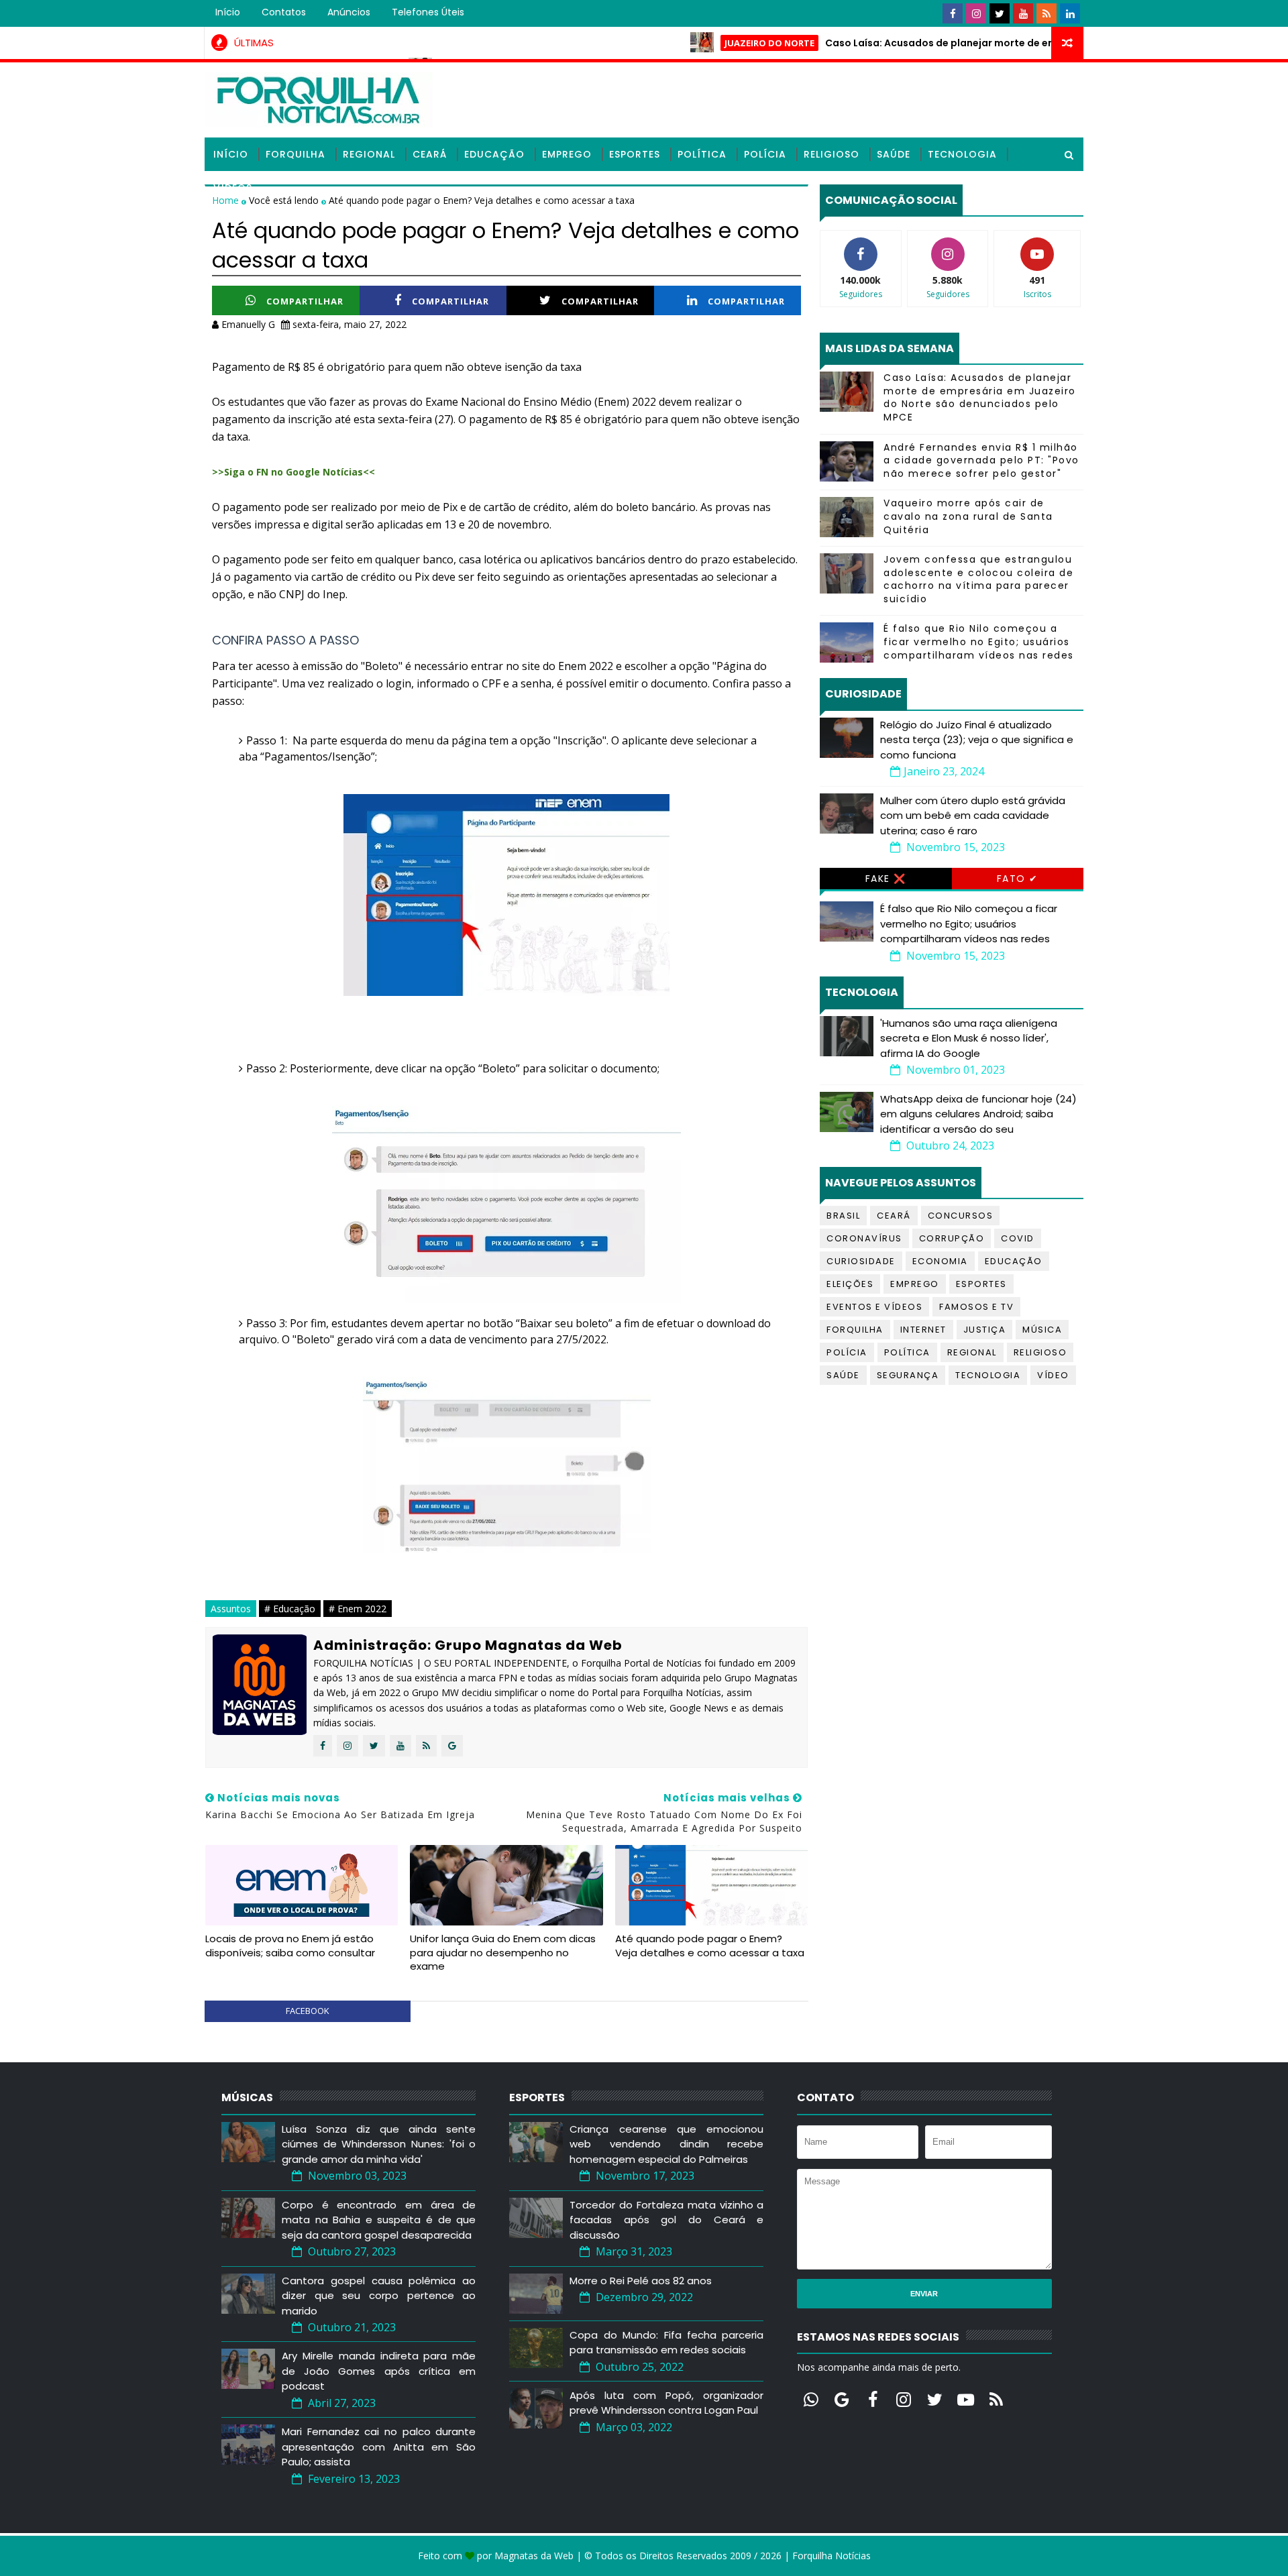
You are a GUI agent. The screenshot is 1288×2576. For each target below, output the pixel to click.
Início (228, 12)
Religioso (831, 154)
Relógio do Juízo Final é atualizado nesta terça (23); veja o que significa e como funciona (977, 740)
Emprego (567, 154)
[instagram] (976, 13)
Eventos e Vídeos (874, 1307)
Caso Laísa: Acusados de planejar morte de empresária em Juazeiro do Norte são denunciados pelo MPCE (980, 397)
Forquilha (296, 154)
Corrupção (952, 1238)
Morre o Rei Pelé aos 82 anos (641, 2281)
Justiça (985, 1330)
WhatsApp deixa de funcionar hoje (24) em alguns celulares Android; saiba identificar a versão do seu (978, 1114)
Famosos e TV (976, 1307)
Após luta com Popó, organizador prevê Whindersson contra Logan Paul (666, 2403)
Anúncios (349, 12)
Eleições (850, 1284)
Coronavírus (864, 1238)
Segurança (908, 1375)
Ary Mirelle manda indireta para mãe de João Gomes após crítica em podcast (379, 2371)
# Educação (290, 1609)
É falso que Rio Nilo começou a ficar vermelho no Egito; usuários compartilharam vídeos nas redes (979, 641)
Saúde (894, 154)
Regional (369, 154)
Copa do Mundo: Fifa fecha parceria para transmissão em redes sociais (666, 2343)
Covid (1018, 1238)
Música (1042, 1330)
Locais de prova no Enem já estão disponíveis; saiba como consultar (290, 1945)
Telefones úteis (428, 12)
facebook (308, 2011)
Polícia (765, 154)
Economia (940, 1261)
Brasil (843, 1216)
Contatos (284, 12)
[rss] (1046, 13)
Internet (923, 1330)
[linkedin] (1070, 13)
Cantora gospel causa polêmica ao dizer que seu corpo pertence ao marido (379, 2296)
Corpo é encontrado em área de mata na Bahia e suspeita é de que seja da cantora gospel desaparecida (379, 2220)
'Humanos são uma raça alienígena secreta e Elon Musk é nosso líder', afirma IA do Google (969, 1038)
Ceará (430, 154)
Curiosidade (861, 1261)
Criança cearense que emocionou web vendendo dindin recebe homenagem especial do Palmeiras (666, 2144)
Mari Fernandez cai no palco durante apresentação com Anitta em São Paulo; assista (379, 2447)
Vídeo (1053, 1375)
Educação (494, 154)
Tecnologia (962, 154)
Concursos (961, 1216)
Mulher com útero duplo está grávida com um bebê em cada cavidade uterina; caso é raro (973, 816)
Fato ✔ (1018, 879)
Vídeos (233, 188)
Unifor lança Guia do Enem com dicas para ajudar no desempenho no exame (503, 1952)
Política (702, 154)
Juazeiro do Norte (712, 43)
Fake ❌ (886, 879)
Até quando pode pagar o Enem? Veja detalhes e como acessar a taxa (710, 1945)
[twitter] (1000, 13)
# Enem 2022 (358, 1609)
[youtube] (1023, 13)
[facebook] (953, 13)
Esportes (635, 154)
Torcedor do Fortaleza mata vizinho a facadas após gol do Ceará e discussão (666, 2220)
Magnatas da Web (534, 2556)
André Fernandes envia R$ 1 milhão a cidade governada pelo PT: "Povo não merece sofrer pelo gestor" (981, 460)
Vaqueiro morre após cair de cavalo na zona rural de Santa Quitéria (968, 516)
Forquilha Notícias (831, 2556)
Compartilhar (305, 301)
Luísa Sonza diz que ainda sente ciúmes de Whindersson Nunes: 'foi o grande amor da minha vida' (379, 2144)
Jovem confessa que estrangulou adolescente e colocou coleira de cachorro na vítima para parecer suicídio (978, 579)
